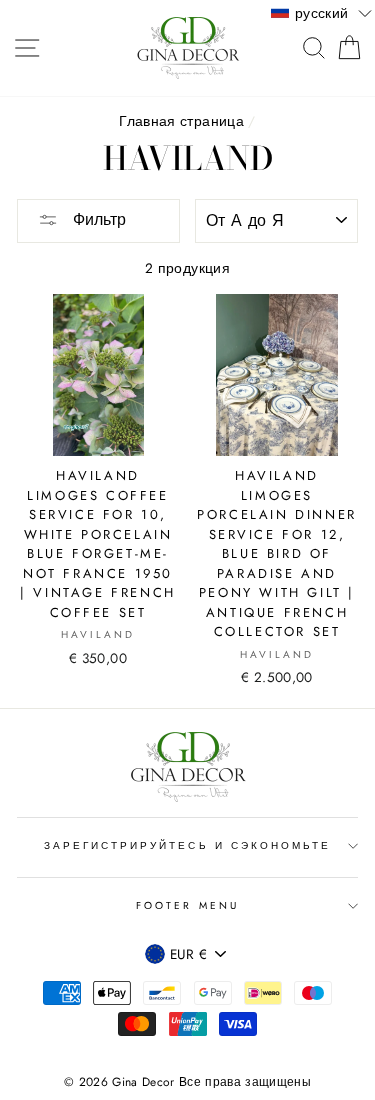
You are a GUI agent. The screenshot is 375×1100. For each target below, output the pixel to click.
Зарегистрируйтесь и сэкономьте (188, 845)
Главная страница (181, 121)
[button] (321, 12)
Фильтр (97, 219)
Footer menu (187, 905)
